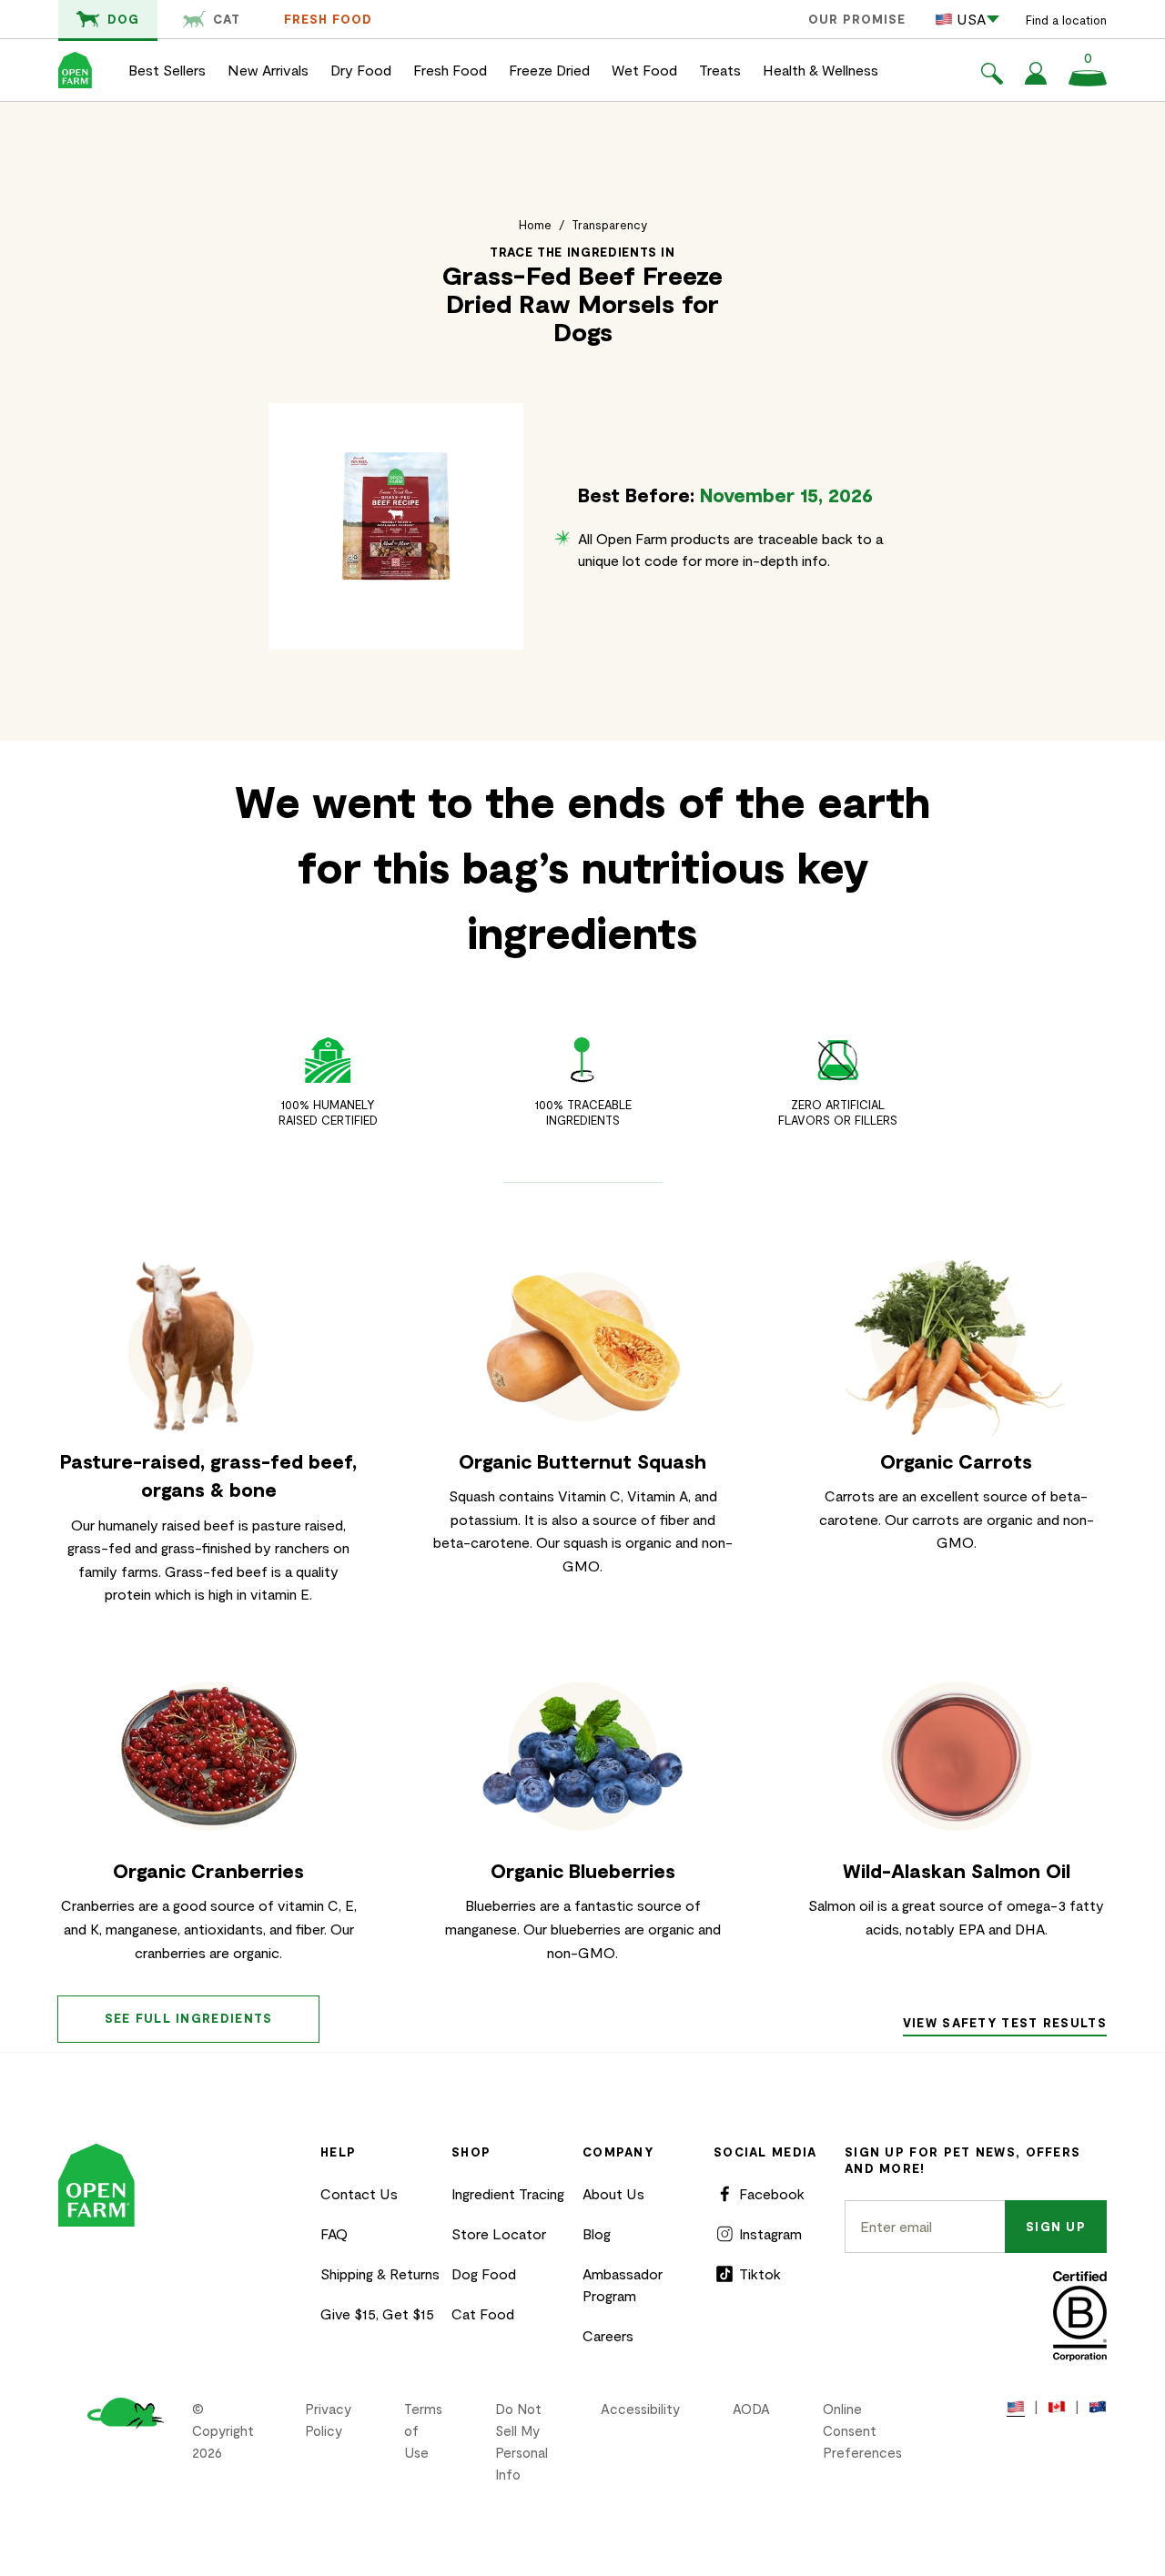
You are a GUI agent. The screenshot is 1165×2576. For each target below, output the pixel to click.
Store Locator (499, 2233)
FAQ (334, 2233)
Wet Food (644, 70)
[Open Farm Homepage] (75, 70)
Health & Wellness (821, 70)
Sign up (1056, 2227)
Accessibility (640, 2409)
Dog (123, 19)
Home (535, 225)
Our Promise (857, 19)
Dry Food (361, 70)
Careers (608, 2335)
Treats (720, 70)
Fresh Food (328, 19)
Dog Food (484, 2273)
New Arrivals (268, 70)
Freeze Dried (549, 70)
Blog (597, 2233)
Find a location (1066, 20)
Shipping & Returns (380, 2273)
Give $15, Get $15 (377, 2313)
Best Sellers (167, 70)
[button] (992, 76)
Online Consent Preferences (862, 2430)
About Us (613, 2193)
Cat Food (483, 2313)
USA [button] (971, 19)
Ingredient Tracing (508, 2193)
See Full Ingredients (189, 2018)
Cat (227, 19)
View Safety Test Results (1005, 2023)
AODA (751, 2409)
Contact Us (359, 2193)
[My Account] (1036, 79)
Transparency (609, 225)
